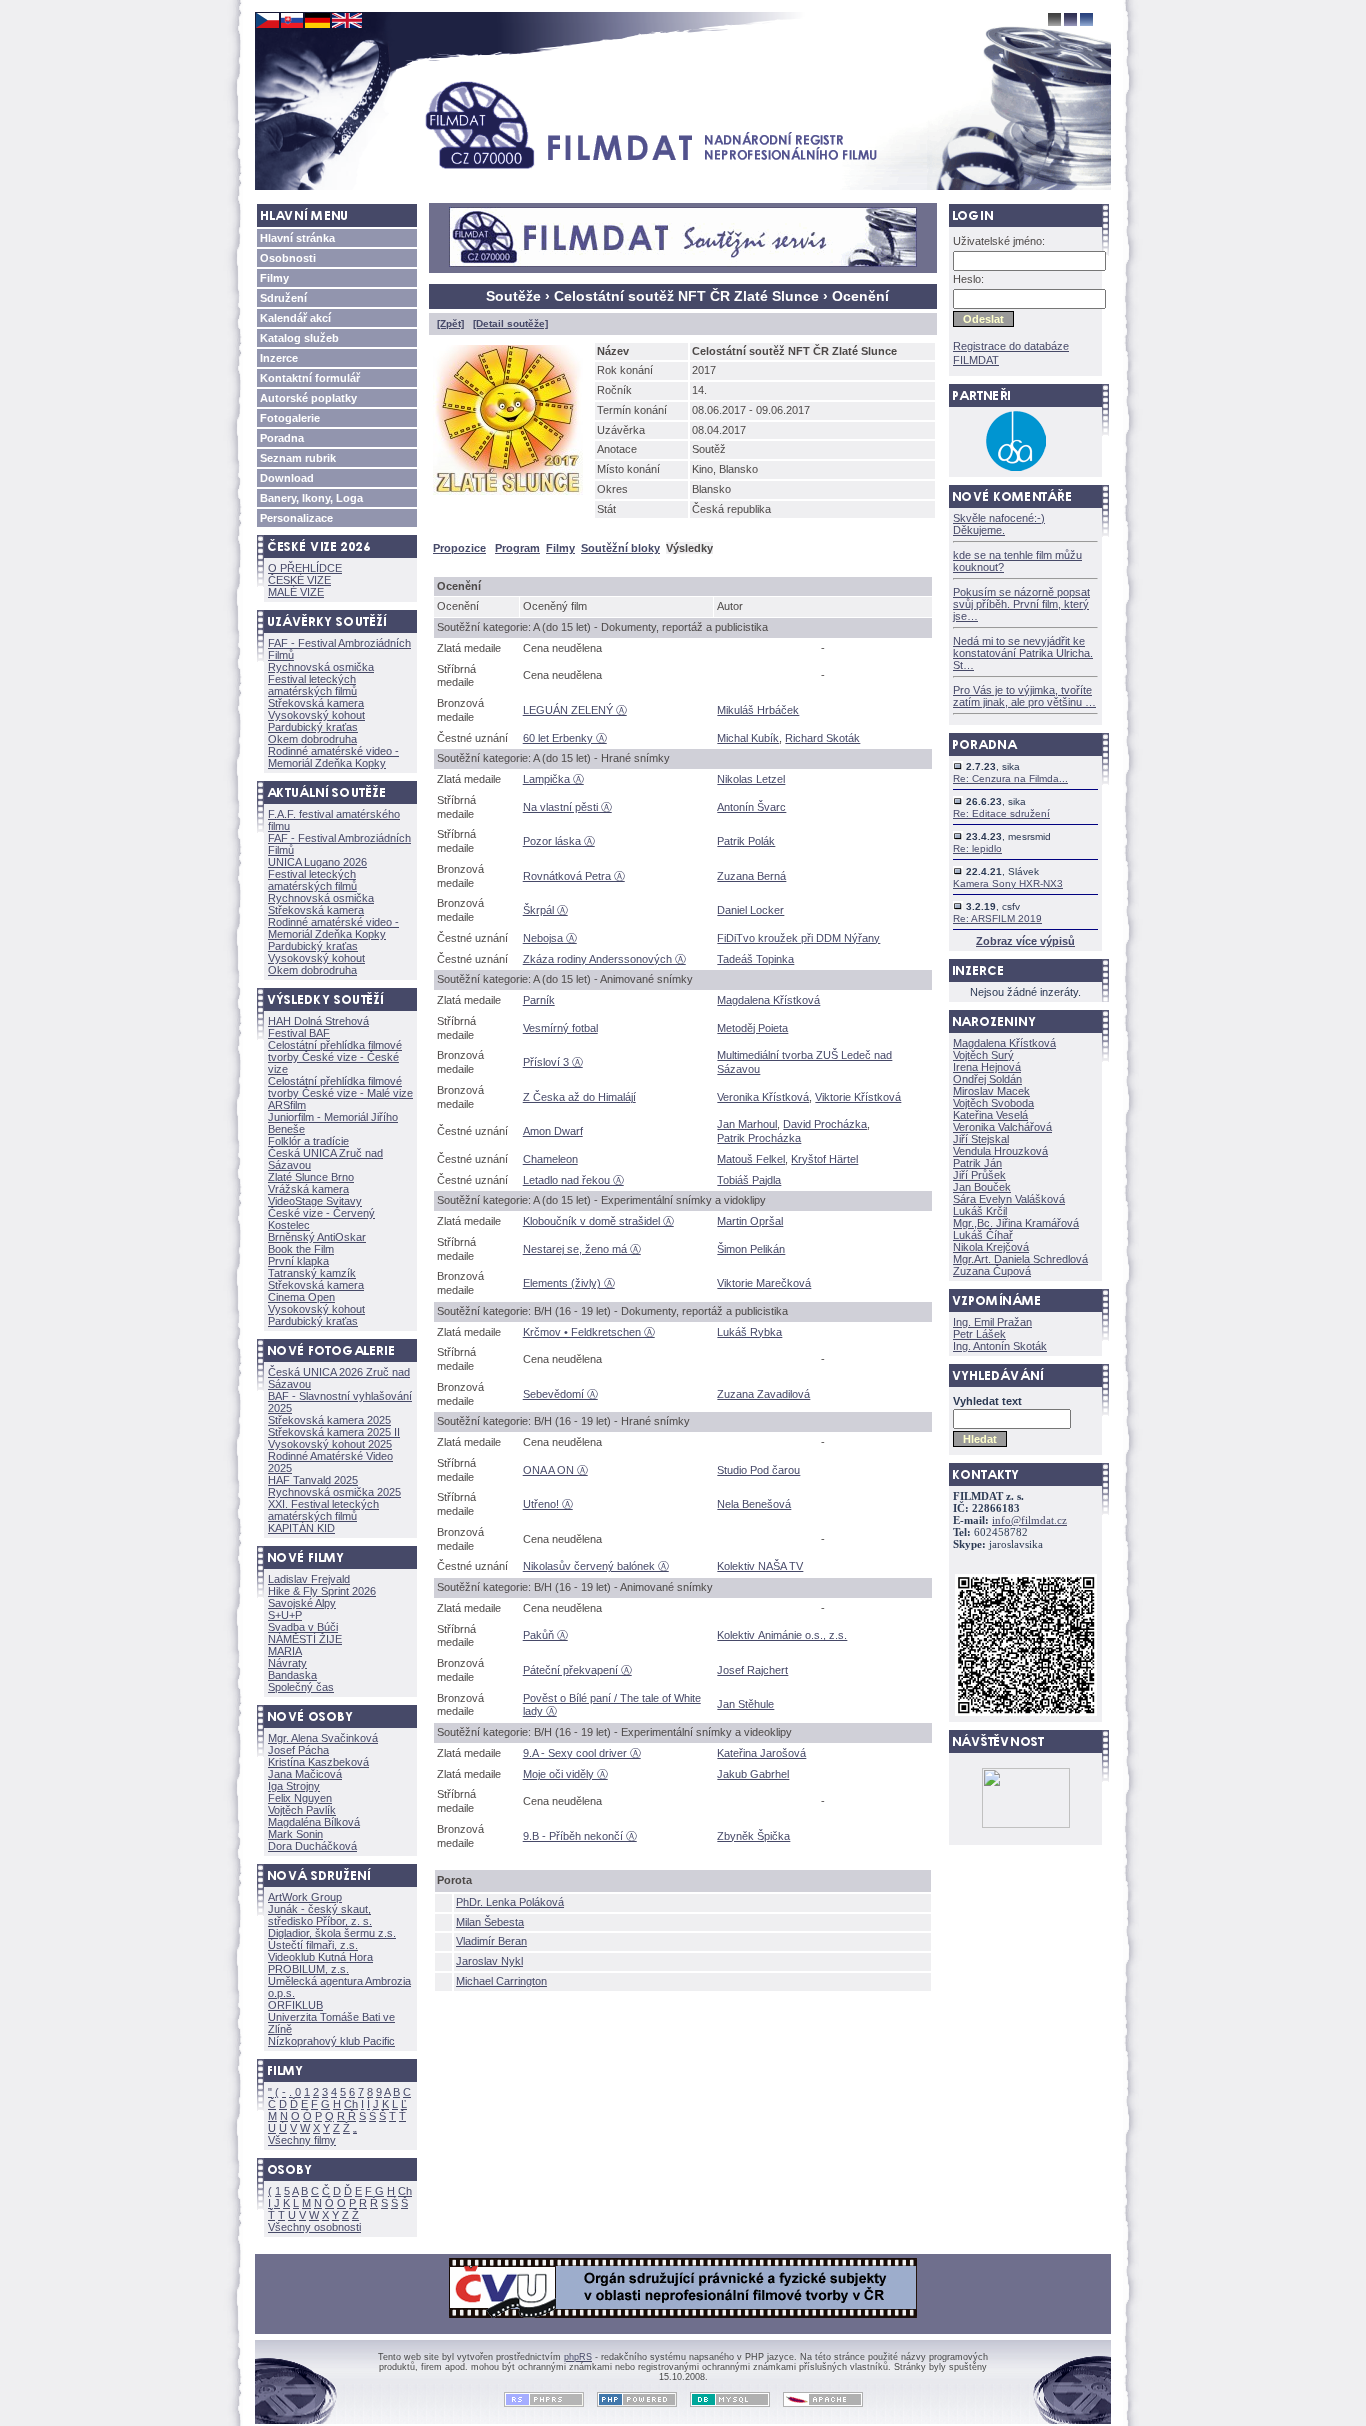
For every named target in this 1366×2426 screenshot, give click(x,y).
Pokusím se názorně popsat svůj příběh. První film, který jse (1021, 604)
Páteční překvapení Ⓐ (577, 1670)
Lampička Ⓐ (553, 779)
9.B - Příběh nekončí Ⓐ (580, 1836)
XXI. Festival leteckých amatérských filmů (323, 1510)
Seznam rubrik (298, 458)
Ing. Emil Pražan (992, 1322)
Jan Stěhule (745, 1704)
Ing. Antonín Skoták (1000, 1346)
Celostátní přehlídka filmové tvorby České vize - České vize (335, 1057)
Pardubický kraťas (313, 727)
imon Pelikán (751, 1249)
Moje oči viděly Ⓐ (565, 1774)
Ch (351, 2104)
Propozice (459, 548)
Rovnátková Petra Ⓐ (574, 876)
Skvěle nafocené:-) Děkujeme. (999, 524)
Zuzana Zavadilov (763, 1394)
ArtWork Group (305, 1897)
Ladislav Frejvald (309, 1579)
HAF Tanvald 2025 (313, 1480)
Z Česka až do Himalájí (579, 1097)
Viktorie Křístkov (858, 1097)
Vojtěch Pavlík (302, 1810)
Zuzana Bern (751, 876)
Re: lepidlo (977, 848)
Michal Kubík (748, 738)
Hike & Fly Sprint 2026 (322, 1591)
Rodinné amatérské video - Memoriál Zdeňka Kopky (333, 757)
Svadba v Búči (303, 1627)
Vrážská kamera (308, 1189)
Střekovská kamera (316, 703)
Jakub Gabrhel (753, 1774)
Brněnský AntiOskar (317, 1237)
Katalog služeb (299, 338)
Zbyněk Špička (753, 1836)
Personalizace (296, 518)
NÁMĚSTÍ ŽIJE (305, 1639)
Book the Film (301, 1249)
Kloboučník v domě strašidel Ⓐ (598, 1221)
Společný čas (301, 1687)
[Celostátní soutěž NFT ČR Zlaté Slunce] (512, 499)
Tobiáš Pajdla (749, 1180)
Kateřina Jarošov (761, 1753)
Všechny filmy (302, 2140)
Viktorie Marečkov (764, 1283)
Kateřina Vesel (990, 1115)
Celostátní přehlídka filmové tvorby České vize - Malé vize (340, 1087)
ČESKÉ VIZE (299, 580)
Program (517, 548)
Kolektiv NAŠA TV (760, 1566)
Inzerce (279, 358)
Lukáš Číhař (983, 1235)
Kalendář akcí (295, 318)
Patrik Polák (746, 841)
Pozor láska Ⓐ (559, 841)
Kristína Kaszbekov (318, 1762)
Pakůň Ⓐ (545, 1635)
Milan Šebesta (490, 1922)
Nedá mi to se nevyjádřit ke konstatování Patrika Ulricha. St (1023, 653)
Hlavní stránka (297, 238)
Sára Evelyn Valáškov (1009, 1199)
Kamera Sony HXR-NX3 (1008, 883)
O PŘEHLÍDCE (305, 568)
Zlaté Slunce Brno (311, 1177)
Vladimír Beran (491, 1941)
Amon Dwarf (553, 1131)
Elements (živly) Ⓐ (569, 1283)
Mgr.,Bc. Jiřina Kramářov (1016, 1223)
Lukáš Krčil (980, 1211)
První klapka (298, 1261)
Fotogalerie (290, 418)
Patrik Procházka (759, 1138)
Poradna (282, 438)
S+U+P (285, 1615)
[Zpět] (450, 323)
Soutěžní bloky (620, 548)
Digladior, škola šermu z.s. (332, 1933)
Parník (539, 1000)
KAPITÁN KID (301, 1528)
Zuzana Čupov (992, 1271)
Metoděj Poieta (752, 1028)
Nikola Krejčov (991, 1247)
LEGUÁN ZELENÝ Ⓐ (575, 710)
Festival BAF (299, 1033)
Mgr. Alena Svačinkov (323, 1738)
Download (287, 478)
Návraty (287, 1663)
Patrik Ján (977, 1163)
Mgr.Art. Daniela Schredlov (1020, 1259)
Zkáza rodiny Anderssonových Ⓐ (604, 959)
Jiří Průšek (979, 1175)
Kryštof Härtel (824, 1159)
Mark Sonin (295, 1834)
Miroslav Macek (991, 1091)
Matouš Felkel (751, 1159)
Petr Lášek (979, 1334)
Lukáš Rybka (749, 1332)
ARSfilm (287, 1105)
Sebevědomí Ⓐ (560, 1394)
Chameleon (550, 1159)
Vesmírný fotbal (560, 1028)
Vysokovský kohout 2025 (330, 1444)
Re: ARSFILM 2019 (997, 918)
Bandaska (292, 1675)
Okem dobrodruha (312, 739)
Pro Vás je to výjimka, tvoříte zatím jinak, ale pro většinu (1024, 696)
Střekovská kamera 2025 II (334, 1432)
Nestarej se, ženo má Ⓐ (582, 1249)
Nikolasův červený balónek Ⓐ (596, 1566)
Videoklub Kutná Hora (320, 1957)
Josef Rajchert (752, 1670)
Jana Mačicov (305, 1774)
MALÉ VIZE (296, 592)
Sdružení (283, 298)
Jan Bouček (982, 1187)
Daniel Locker (750, 910)
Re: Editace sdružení (1001, 813)
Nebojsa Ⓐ (550, 938)
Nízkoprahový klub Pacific (331, 2041)
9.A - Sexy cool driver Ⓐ (582, 1753)
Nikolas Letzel (751, 779)
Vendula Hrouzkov (1000, 1151)
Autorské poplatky (308, 398)
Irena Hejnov (987, 1067)
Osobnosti (288, 258)
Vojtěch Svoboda (993, 1103)
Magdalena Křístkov (768, 1000)
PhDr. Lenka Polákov (510, 1902)
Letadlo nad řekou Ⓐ (573, 1180)
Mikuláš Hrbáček (758, 710)
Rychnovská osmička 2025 (334, 1492)
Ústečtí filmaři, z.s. (313, 1945)
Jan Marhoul (747, 1124)
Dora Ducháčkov (312, 1846)
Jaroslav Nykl (489, 1961)
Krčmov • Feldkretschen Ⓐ (589, 1332)
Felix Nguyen (300, 1798)
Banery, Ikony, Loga (311, 498)
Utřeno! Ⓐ (548, 1504)
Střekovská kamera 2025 (329, 1420)
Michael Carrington (501, 1981)
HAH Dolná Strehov (318, 1021)
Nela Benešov (754, 1504)
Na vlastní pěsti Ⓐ (567, 807)
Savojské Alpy (302, 1603)
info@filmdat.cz (1029, 1520)
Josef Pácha (298, 1750)
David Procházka (825, 1124)
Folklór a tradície (308, 1141)
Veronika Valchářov (1002, 1127)
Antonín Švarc (751, 807)
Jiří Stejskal (981, 1139)
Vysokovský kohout (316, 715)
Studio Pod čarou (758, 1470)
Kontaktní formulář (310, 378)
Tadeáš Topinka (755, 959)
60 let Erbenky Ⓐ (565, 738)
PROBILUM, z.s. (308, 1969)
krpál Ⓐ (545, 910)
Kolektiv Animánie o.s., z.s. (782, 1635)
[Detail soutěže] (510, 323)
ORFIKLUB (295, 2005)
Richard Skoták (822, 738)
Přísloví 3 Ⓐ (553, 1062)
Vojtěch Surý (983, 1055)
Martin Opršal (750, 1221)
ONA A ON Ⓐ (555, 1470)
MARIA (285, 1651)
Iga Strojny (294, 1786)
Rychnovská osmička (321, 667)
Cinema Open (301, 1297)
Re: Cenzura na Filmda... (1010, 778)
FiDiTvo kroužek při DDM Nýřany (798, 938)
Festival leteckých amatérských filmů (312, 685)
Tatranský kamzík (312, 1273)
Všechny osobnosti (314, 2227)
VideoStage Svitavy (315, 1201)
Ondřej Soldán (987, 1079)
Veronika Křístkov (763, 1097)
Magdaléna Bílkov (314, 1822)
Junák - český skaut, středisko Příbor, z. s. (320, 1915)
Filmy (274, 278)
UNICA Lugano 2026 (317, 862)
